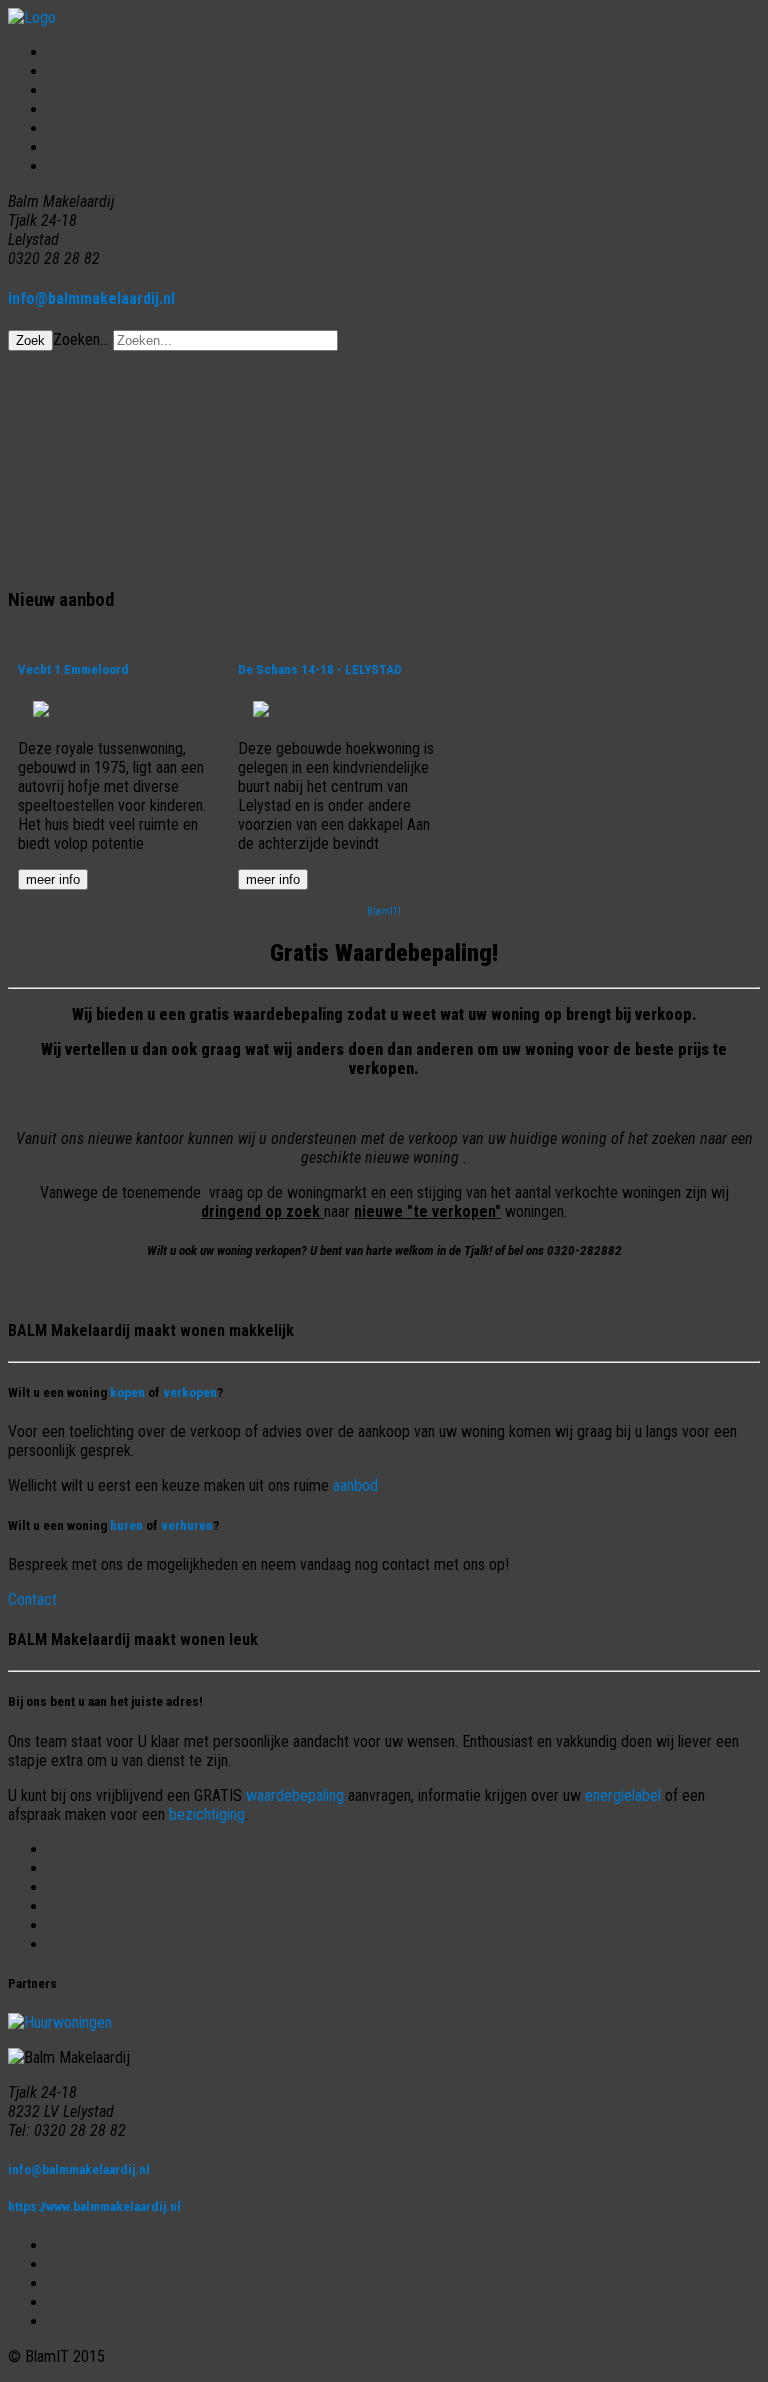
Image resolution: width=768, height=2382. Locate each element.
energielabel (623, 1795)
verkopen (190, 1392)
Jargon (69, 1906)
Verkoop (74, 109)
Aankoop (75, 90)
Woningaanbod (93, 71)
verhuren (187, 1525)
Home (67, 52)
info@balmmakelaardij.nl (91, 298)
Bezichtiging (86, 1868)
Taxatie (70, 1925)
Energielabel (86, 1887)
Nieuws (71, 147)
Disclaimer (81, 1944)
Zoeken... (81, 339)
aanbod (355, 1485)
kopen (127, 1392)
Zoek (30, 340)
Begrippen (80, 1849)
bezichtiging (207, 1814)
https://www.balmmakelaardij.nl (94, 2206)
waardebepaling (295, 1795)
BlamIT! (384, 911)
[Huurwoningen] (60, 2022)
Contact (72, 166)
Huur (62, 128)
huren (126, 1525)
